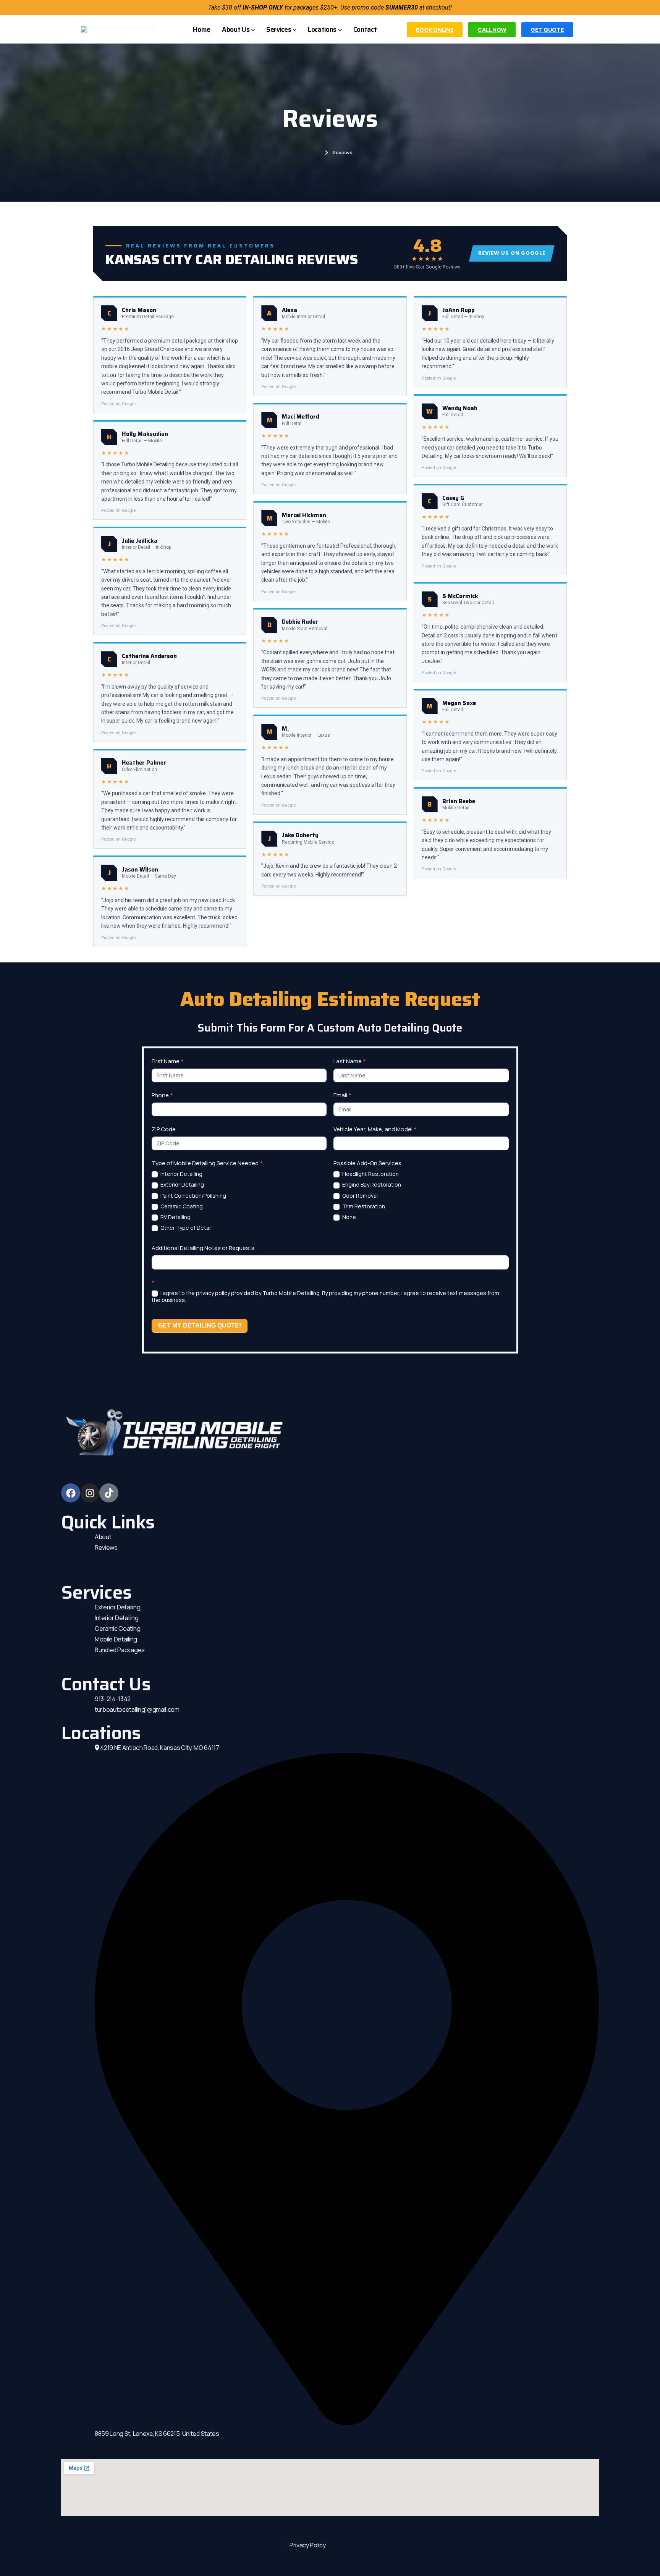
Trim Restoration (363, 1206)
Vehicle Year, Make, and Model (375, 1129)
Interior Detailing (181, 1174)
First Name (168, 1061)
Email (342, 1095)
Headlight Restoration (370, 1174)
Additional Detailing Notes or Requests (203, 1248)
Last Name (350, 1061)
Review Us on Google (512, 253)
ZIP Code (164, 1129)
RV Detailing (175, 1217)
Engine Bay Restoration (371, 1185)
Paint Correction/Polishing (193, 1196)
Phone (162, 1095)
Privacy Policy (308, 2545)
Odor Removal (359, 1196)
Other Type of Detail (185, 1228)
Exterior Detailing (182, 1185)
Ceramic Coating (181, 1206)
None (349, 1217)
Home (314, 152)
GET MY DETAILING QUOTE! (200, 1325)
